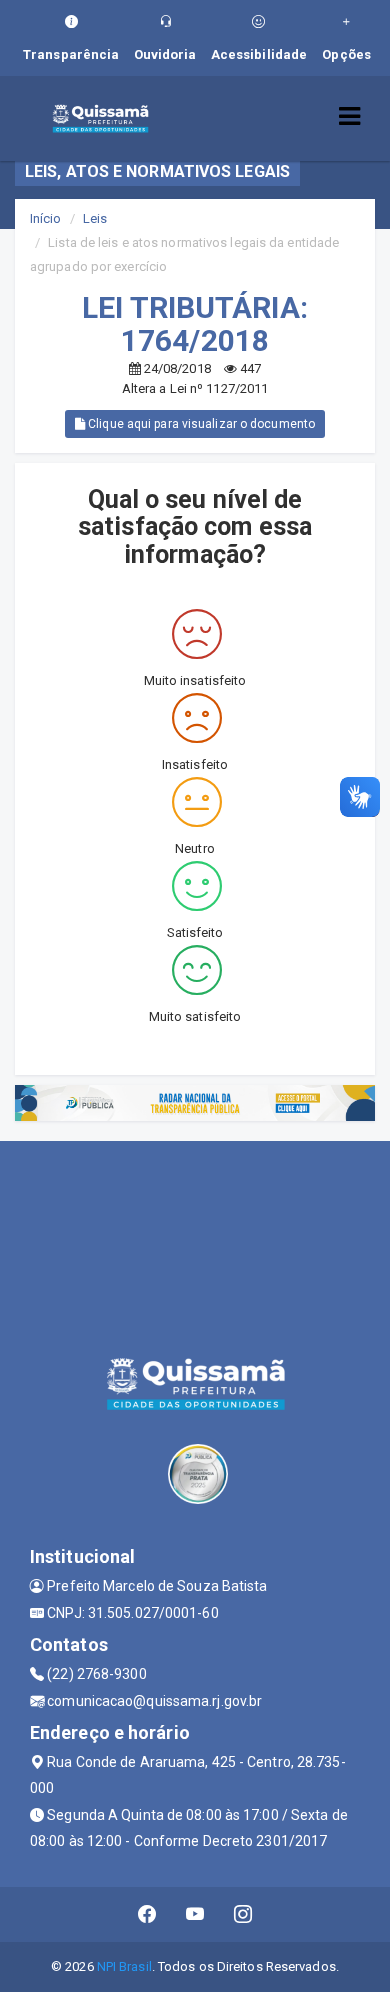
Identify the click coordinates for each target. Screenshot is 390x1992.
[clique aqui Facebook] (147, 1914)
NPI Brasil (124, 1966)
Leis (95, 218)
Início (46, 218)
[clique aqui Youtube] (195, 1914)
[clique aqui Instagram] (243, 1914)
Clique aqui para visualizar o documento (200, 424)
